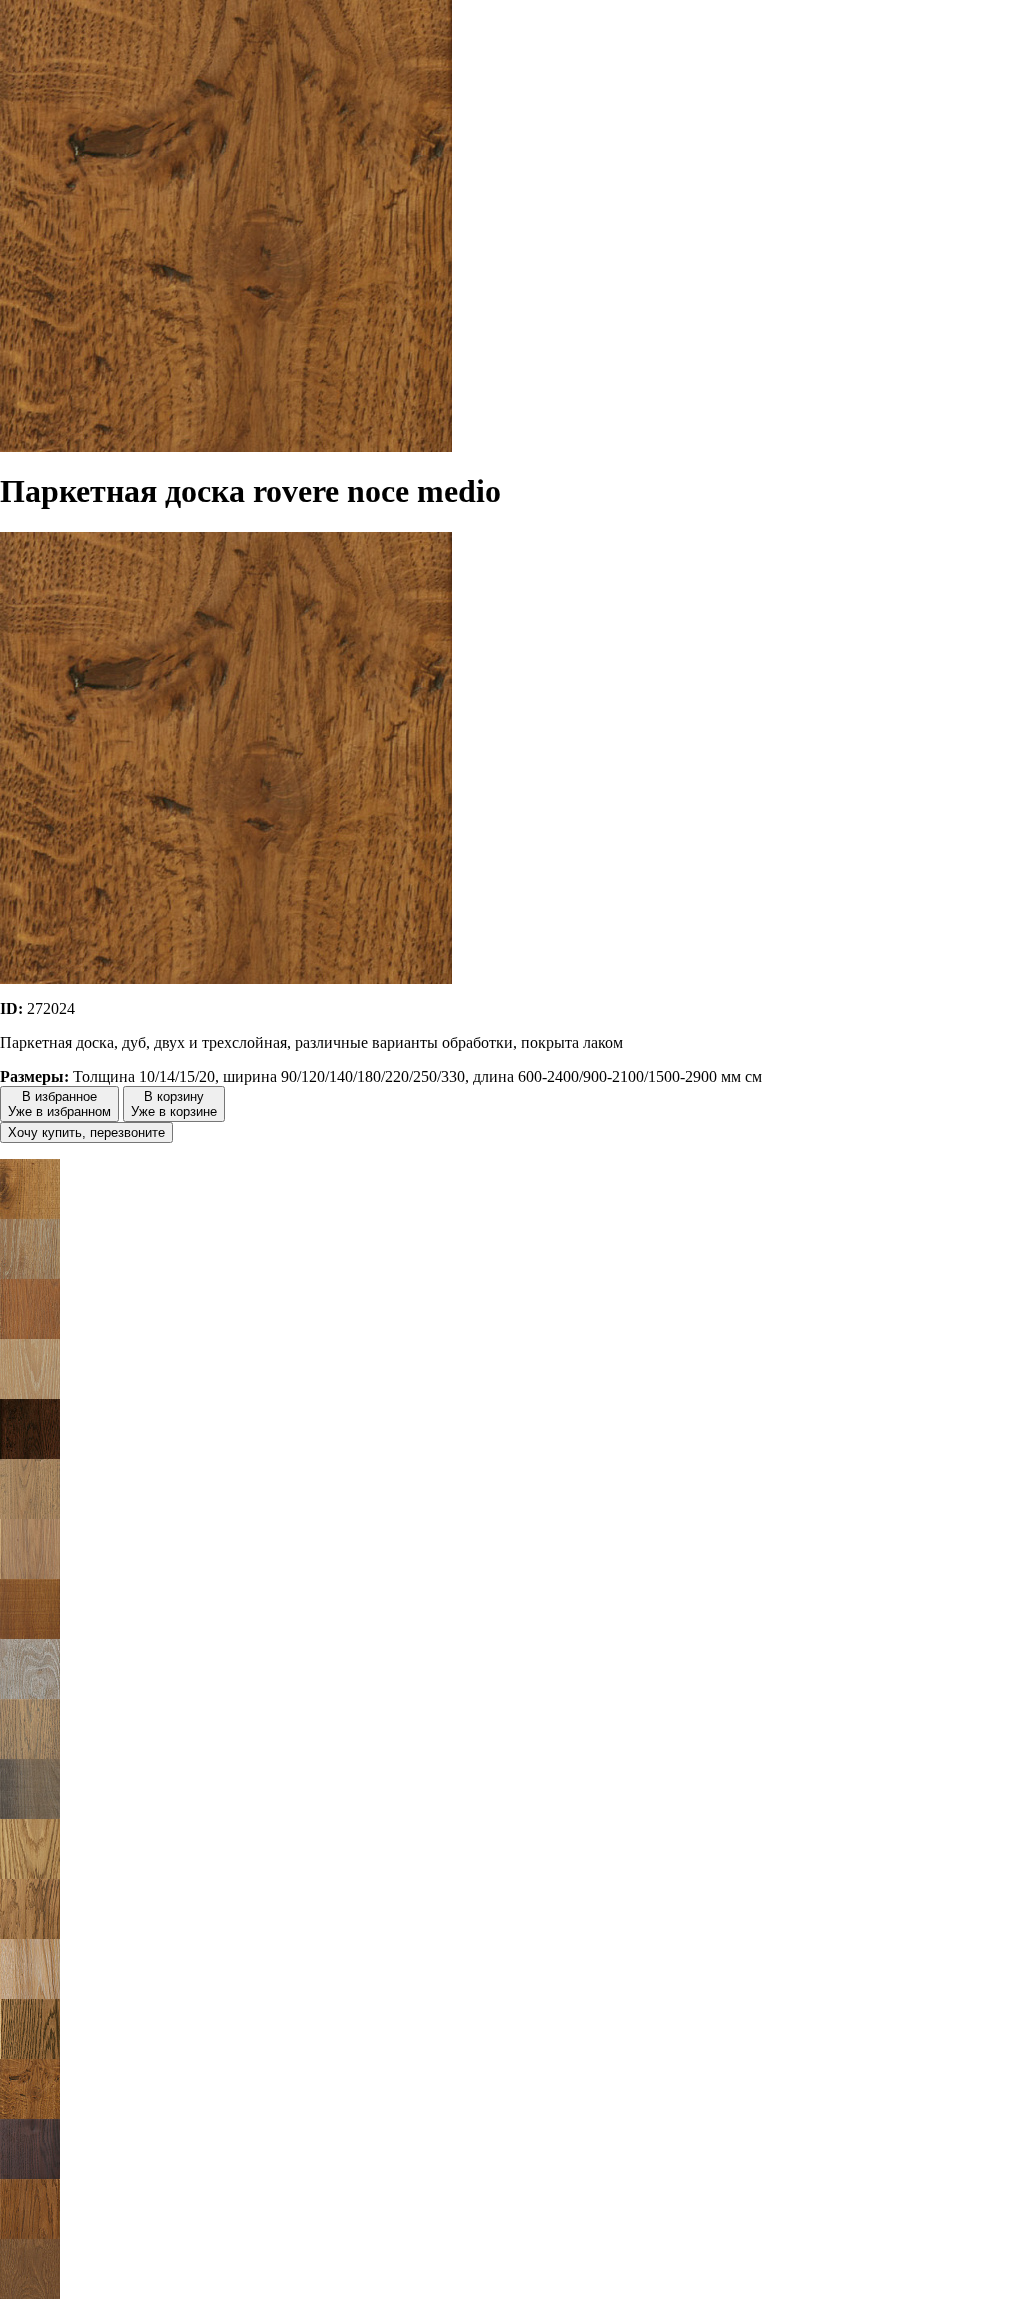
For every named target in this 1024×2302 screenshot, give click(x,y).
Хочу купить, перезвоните (86, 1132)
